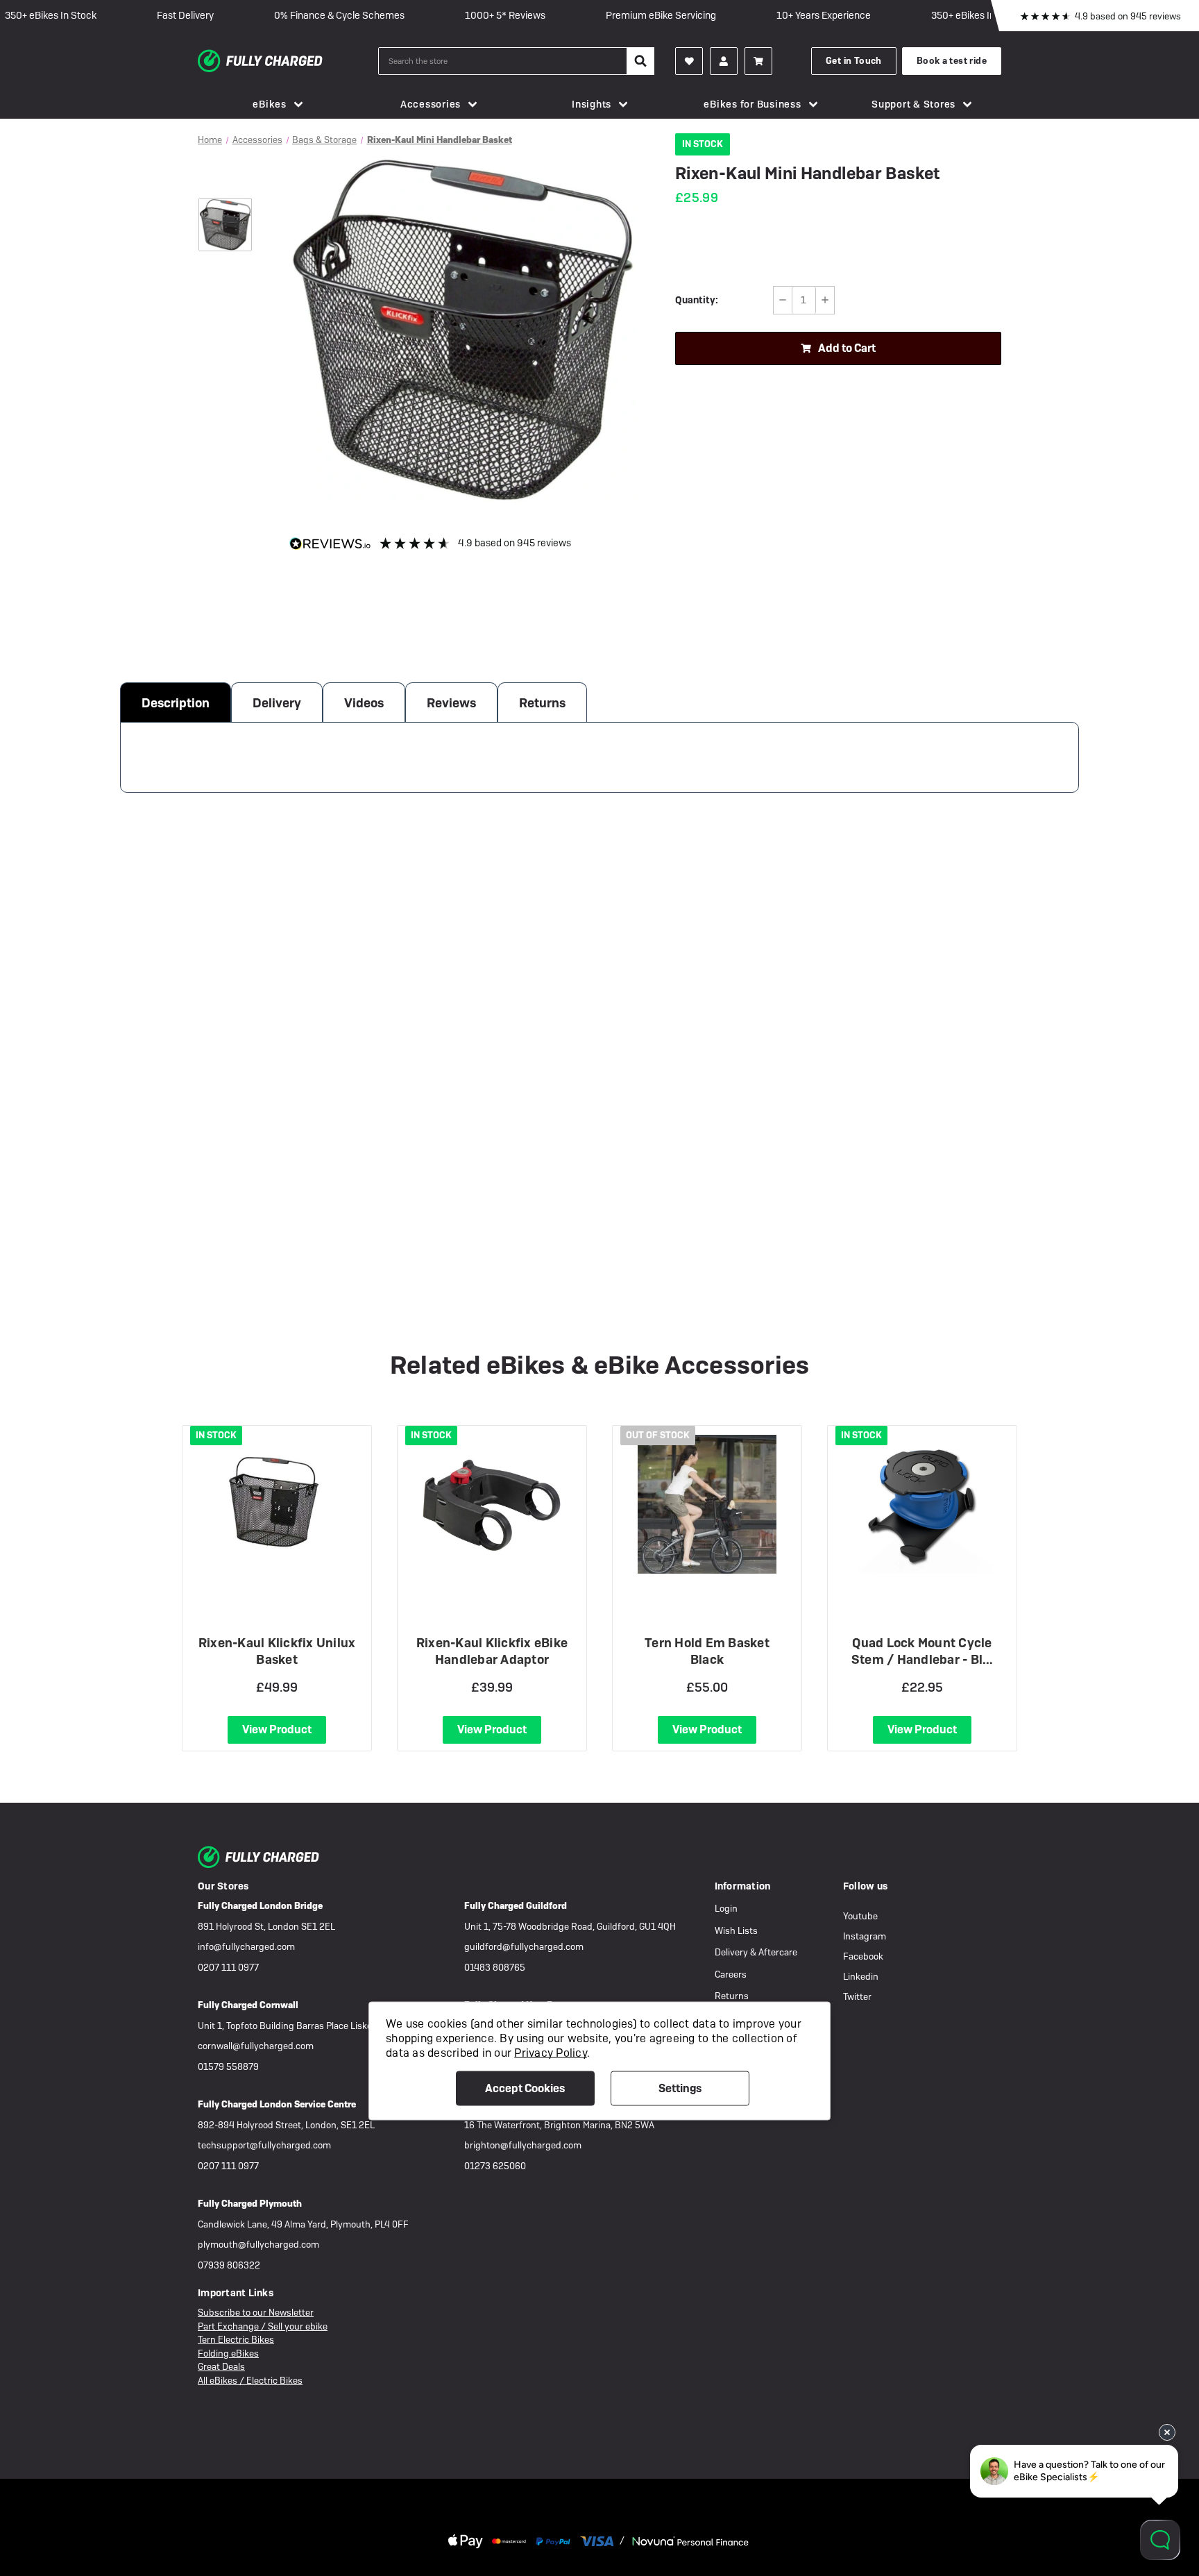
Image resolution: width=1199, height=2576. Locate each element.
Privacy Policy (551, 2052)
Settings (680, 2088)
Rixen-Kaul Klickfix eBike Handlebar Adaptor (492, 1651)
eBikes (270, 104)
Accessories (431, 104)
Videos (364, 703)
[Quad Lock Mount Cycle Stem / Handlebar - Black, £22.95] (922, 1504)
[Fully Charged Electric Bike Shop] (288, 61)
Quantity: (697, 300)
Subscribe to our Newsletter (256, 2313)
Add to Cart (847, 348)
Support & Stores (913, 104)
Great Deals (221, 2367)
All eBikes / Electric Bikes (250, 2381)
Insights (592, 104)
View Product (277, 1729)
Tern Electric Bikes (236, 2340)
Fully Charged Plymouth (250, 2204)
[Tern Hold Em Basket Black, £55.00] (707, 1504)
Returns (542, 703)
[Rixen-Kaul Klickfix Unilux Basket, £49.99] (277, 1504)
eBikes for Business (752, 104)
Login (726, 1909)
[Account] (689, 61)
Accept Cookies (525, 2088)
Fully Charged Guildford (516, 1906)
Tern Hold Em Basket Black (707, 1651)
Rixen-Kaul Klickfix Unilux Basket (277, 1651)
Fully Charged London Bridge (260, 1906)
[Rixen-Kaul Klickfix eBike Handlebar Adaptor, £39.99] (492, 1504)
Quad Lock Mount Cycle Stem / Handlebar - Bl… (922, 1651)
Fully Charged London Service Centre (277, 2104)
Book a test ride (952, 61)
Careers (731, 1975)
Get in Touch (854, 61)
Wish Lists (736, 1931)
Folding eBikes (228, 2354)
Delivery (277, 703)
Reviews (451, 703)
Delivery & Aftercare (756, 1952)
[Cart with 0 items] (758, 61)
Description (176, 703)
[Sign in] (724, 61)
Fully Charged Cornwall (248, 2005)
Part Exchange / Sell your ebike (263, 2326)
